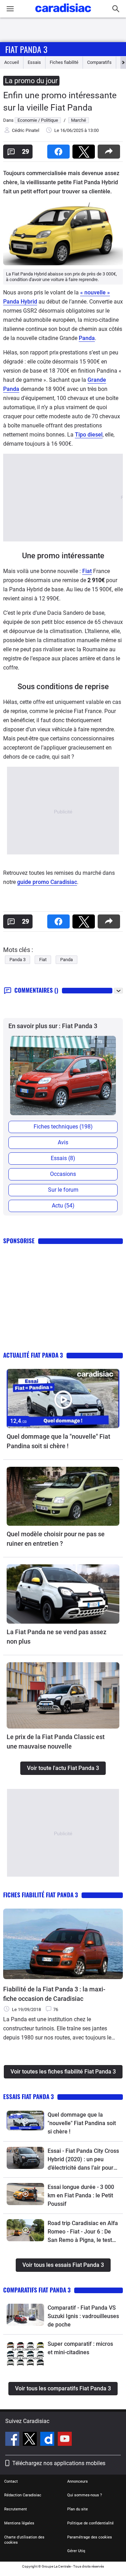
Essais (34, 62)
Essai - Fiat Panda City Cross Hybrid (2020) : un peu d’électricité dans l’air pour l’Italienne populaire (83, 2160)
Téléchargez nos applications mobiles (59, 2463)
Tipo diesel (89, 435)
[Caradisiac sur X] (31, 2440)
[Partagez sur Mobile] (110, 149)
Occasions (63, 1174)
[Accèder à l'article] (63, 1399)
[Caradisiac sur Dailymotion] (48, 2440)
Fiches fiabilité (64, 62)
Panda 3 (17, 960)
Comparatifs (99, 62)
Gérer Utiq (76, 2551)
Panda (87, 338)
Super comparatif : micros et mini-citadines (80, 2348)
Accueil (12, 62)
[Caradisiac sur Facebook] (13, 2440)
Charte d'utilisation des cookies (24, 2540)
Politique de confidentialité (90, 2523)
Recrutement (16, 2509)
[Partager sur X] (85, 149)
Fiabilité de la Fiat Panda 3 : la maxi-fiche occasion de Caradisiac (54, 1994)
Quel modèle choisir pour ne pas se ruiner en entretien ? (56, 1539)
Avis (63, 1142)
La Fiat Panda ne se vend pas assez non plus (57, 1637)
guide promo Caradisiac (47, 882)
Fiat (87, 571)
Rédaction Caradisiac (23, 2495)
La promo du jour (31, 81)
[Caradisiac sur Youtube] (65, 2440)
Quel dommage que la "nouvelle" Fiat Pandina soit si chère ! (58, 1441)
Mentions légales (19, 2523)
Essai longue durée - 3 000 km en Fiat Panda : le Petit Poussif (81, 2195)
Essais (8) (63, 1158)
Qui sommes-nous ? (85, 2495)
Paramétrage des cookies (90, 2537)
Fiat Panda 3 (26, 49)
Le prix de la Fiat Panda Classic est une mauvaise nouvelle (56, 1742)
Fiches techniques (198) (63, 1127)
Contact (11, 2481)
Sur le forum (63, 1190)
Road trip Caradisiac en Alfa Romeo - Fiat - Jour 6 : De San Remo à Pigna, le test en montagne (83, 2232)
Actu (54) (63, 1206)
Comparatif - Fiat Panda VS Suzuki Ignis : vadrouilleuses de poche (83, 2316)
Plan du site (78, 2509)
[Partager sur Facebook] (60, 149)
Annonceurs (78, 2481)
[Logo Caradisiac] (63, 14)
